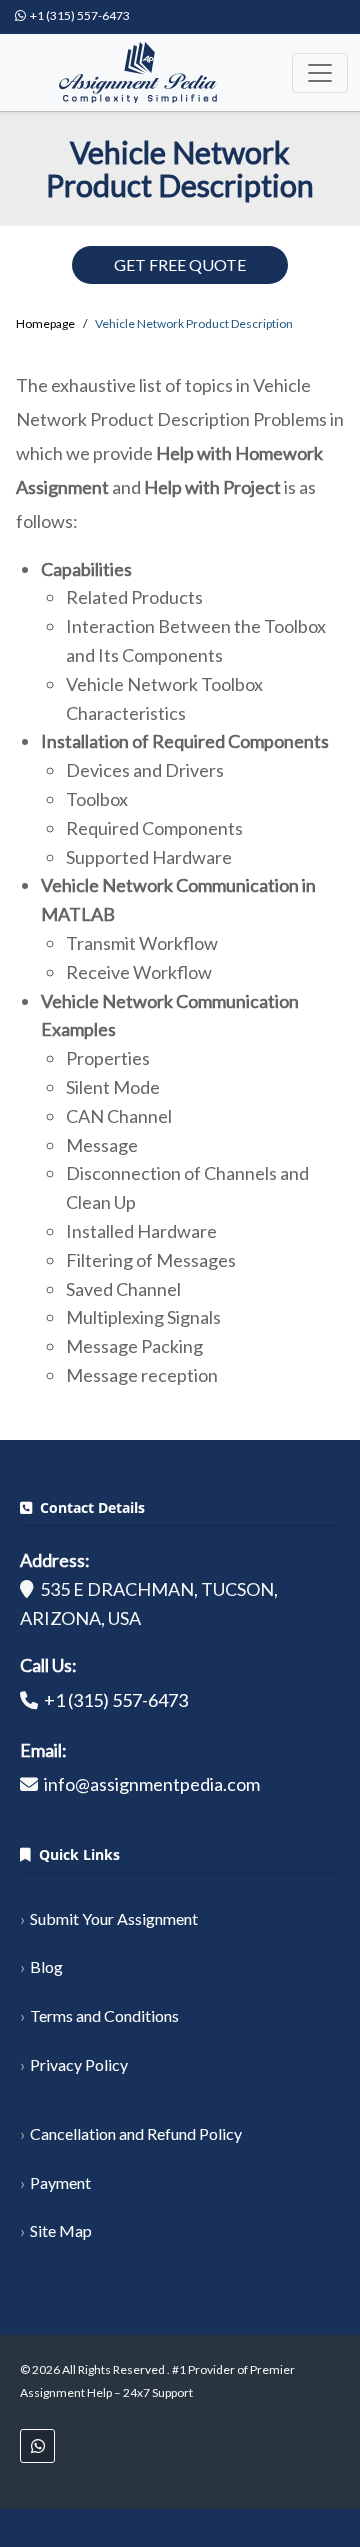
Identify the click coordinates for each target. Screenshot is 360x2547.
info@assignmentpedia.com (152, 1784)
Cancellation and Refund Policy (136, 2133)
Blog (46, 1966)
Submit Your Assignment (114, 1918)
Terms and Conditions (104, 2015)
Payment (60, 2182)
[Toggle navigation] (320, 73)
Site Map (61, 2230)
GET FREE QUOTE (180, 264)
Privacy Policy (79, 2064)
